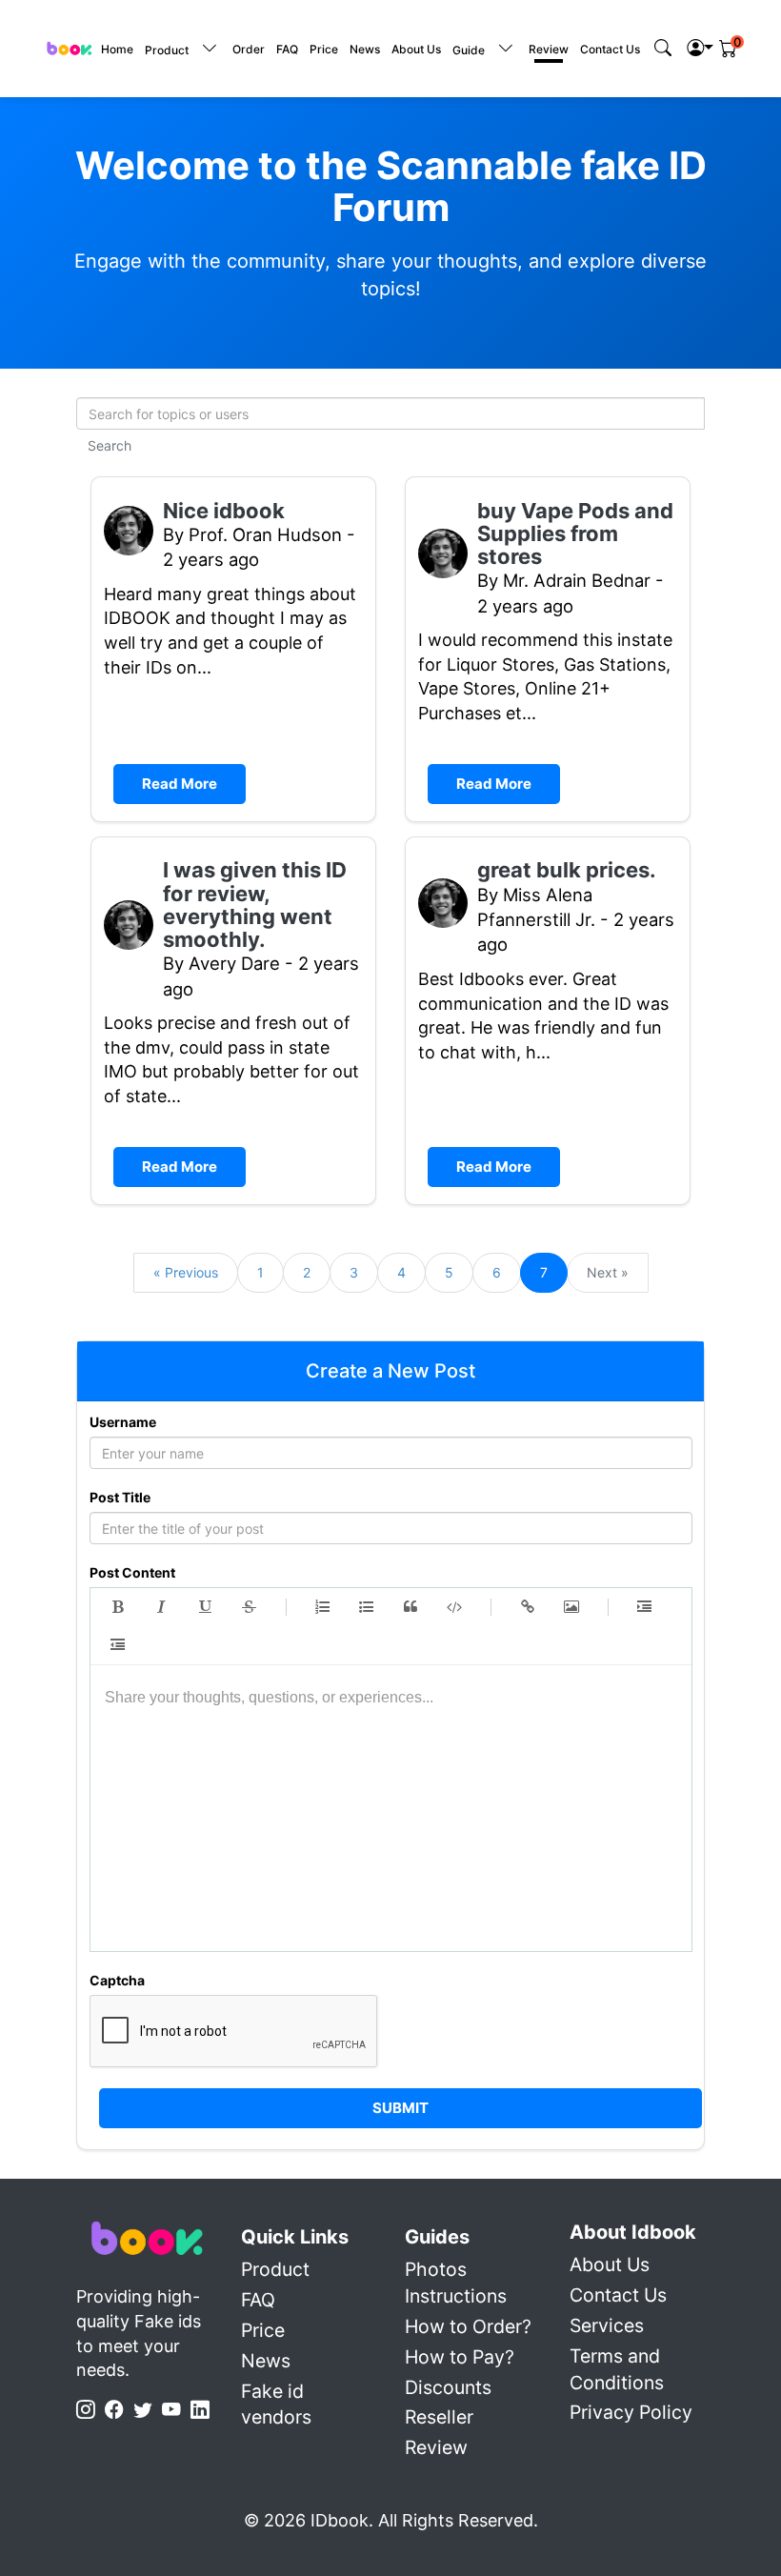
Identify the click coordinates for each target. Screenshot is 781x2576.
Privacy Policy (631, 2412)
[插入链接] (528, 1607)
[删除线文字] (250, 1607)
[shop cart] (728, 49)
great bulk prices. (567, 870)
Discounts (448, 2387)
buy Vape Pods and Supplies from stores (575, 533)
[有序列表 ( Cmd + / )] (323, 1607)
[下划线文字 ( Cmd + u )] (206, 1607)
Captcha (117, 1980)
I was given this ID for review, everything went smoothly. (255, 905)
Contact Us (610, 49)
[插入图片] (571, 1607)
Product (275, 2269)
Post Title (120, 1497)
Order (249, 49)
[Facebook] (119, 2410)
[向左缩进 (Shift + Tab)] (118, 1645)
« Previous (186, 1272)
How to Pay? (460, 2357)
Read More (180, 784)
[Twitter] (148, 2410)
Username (123, 1422)
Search (110, 445)
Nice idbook (224, 511)
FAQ (287, 49)
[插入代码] (454, 1607)
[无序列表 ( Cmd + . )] (367, 1607)
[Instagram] (90, 2410)
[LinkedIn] (205, 2410)
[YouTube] (176, 2410)
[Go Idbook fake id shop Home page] (148, 2238)
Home (117, 49)
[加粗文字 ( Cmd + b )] (118, 1607)
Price (324, 49)
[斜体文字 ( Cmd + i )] (162, 1607)
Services (607, 2325)
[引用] (411, 1607)
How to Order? (468, 2326)
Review (549, 49)
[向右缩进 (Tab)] (645, 1607)
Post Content (132, 1572)
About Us (416, 49)
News (365, 49)
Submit (401, 2108)
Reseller (439, 2417)
